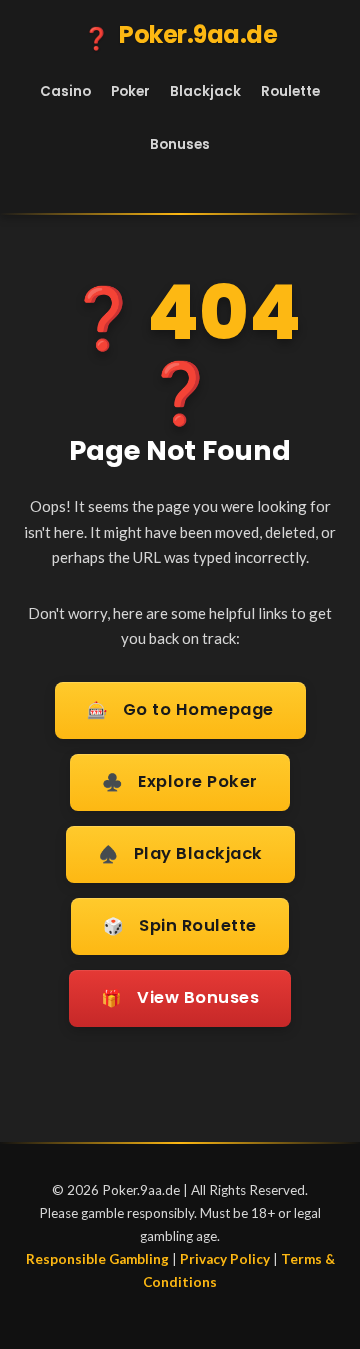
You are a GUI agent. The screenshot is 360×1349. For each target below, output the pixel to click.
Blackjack (205, 91)
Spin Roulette (180, 926)
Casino (65, 91)
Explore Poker (180, 782)
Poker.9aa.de (180, 36)
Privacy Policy (225, 1259)
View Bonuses (180, 998)
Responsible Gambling (97, 1259)
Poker (130, 91)
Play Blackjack (180, 854)
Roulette (290, 91)
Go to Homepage (180, 710)
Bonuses (180, 144)
